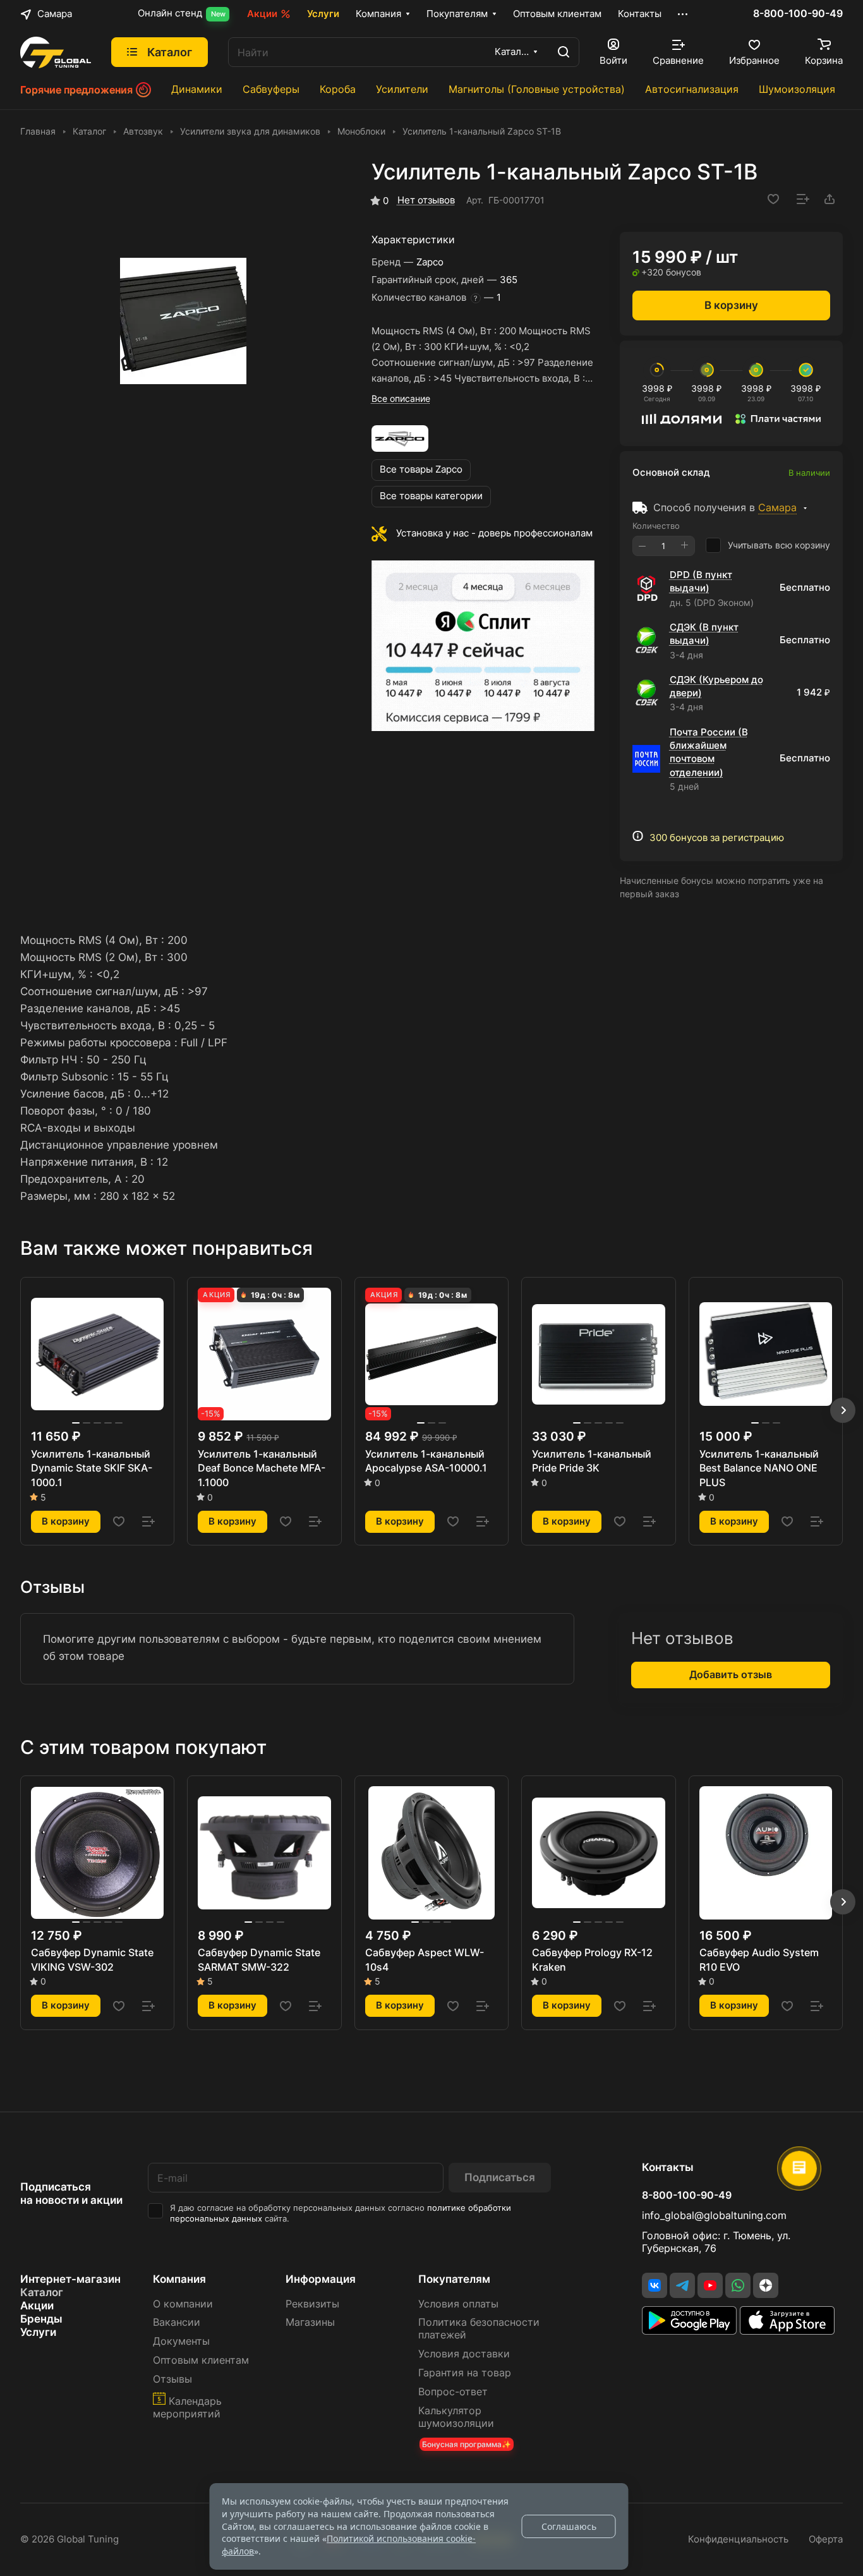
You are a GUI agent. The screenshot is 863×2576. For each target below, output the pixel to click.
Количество (656, 526)
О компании (183, 2304)
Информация (321, 2279)
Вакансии (177, 2322)
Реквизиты (312, 2304)
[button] (843, 1410)
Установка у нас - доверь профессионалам (494, 533)
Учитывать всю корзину (779, 545)
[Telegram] (682, 2285)
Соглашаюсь (569, 2526)
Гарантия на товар (465, 2373)
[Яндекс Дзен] (766, 2285)
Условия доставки (464, 2354)
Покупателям (454, 2279)
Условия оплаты (458, 2304)
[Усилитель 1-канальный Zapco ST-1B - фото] (183, 321)
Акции (37, 2306)
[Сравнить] (803, 199)
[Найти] (564, 52)
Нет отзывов (426, 200)
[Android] (691, 2331)
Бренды (41, 2319)
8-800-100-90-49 (798, 14)
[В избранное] (773, 199)
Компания (179, 2279)
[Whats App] (738, 2285)
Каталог (42, 2292)
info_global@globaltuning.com (714, 2216)
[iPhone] (787, 2331)
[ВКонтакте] (655, 2285)
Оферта (826, 2539)
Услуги (38, 2332)
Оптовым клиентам (201, 2360)
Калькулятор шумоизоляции (456, 2417)
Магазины (310, 2322)
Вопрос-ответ (453, 2392)
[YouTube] (710, 2285)
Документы (181, 2341)
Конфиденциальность (738, 2539)
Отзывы (172, 2379)
